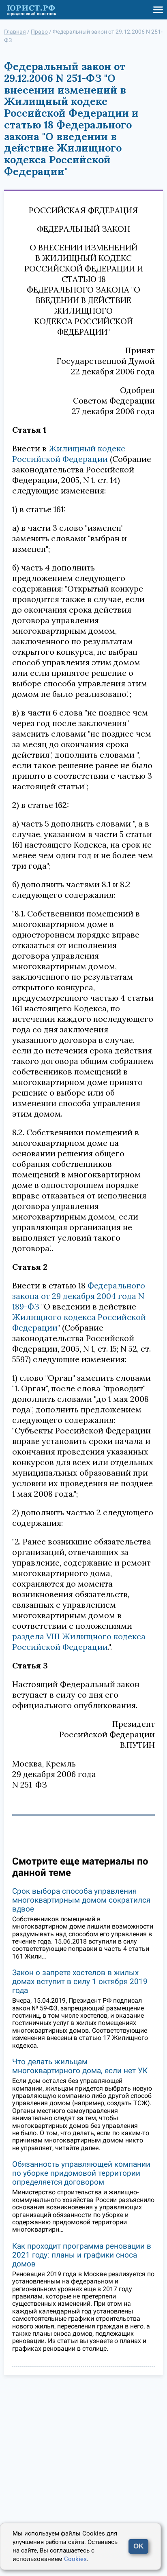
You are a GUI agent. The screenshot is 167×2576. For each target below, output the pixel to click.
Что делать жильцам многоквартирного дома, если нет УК (80, 2066)
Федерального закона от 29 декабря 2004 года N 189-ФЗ (79, 1296)
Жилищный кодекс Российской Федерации (69, 454)
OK (138, 2546)
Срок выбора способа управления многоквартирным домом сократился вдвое (81, 1900)
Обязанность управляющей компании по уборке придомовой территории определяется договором (81, 2173)
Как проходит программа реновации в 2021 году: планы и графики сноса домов (82, 2255)
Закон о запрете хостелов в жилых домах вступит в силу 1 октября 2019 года (80, 1981)
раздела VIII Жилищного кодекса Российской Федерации (79, 1642)
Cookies (75, 2559)
